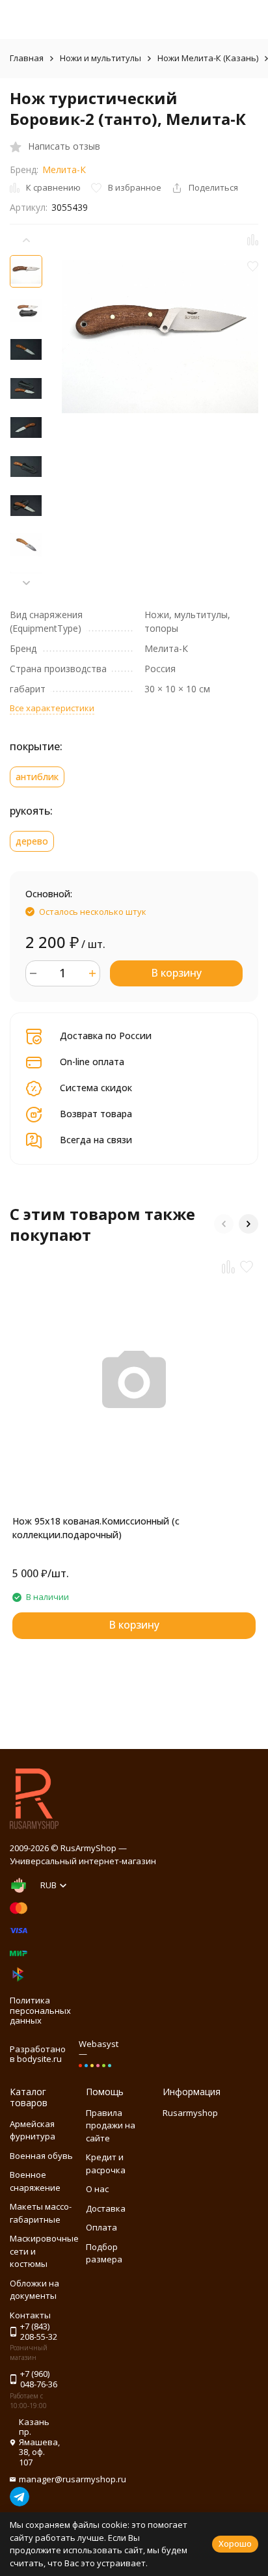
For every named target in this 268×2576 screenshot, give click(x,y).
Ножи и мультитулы (100, 58)
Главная (27, 58)
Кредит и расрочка (106, 2163)
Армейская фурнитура (33, 2130)
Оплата (101, 2227)
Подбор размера (104, 2253)
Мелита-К (64, 169)
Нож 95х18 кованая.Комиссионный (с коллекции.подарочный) (96, 1528)
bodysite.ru (39, 2059)
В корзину (176, 973)
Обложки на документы (34, 2290)
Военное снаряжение (35, 2181)
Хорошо (235, 2543)
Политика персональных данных (40, 2010)
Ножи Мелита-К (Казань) (208, 58)
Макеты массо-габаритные (41, 2213)
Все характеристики (52, 708)
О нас (97, 2189)
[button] (26, 583)
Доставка (106, 2208)
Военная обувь (41, 2156)
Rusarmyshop (190, 2113)
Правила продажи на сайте (111, 2125)
